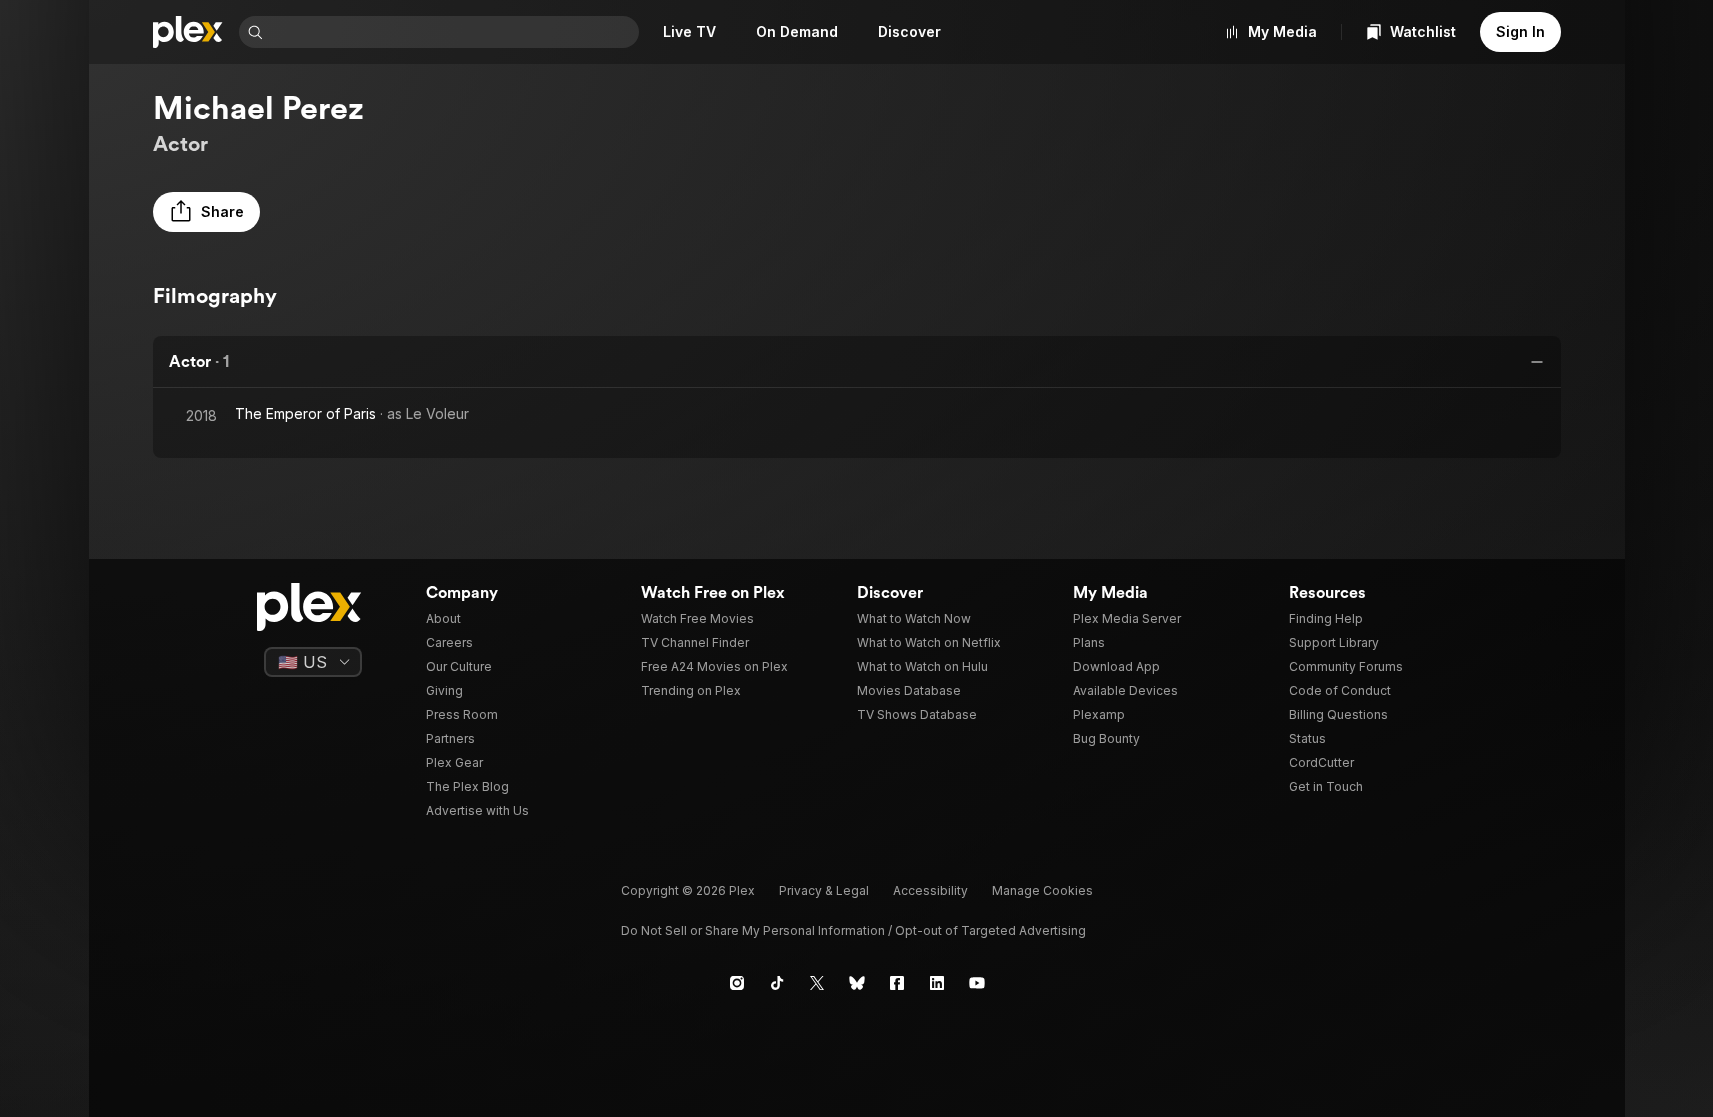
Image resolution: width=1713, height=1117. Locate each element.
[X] (817, 983)
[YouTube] (977, 983)
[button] (206, 212)
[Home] (188, 32)
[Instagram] (737, 983)
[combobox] (453, 32)
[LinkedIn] (937, 983)
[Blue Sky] (857, 983)
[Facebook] (897, 983)
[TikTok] (777, 983)
